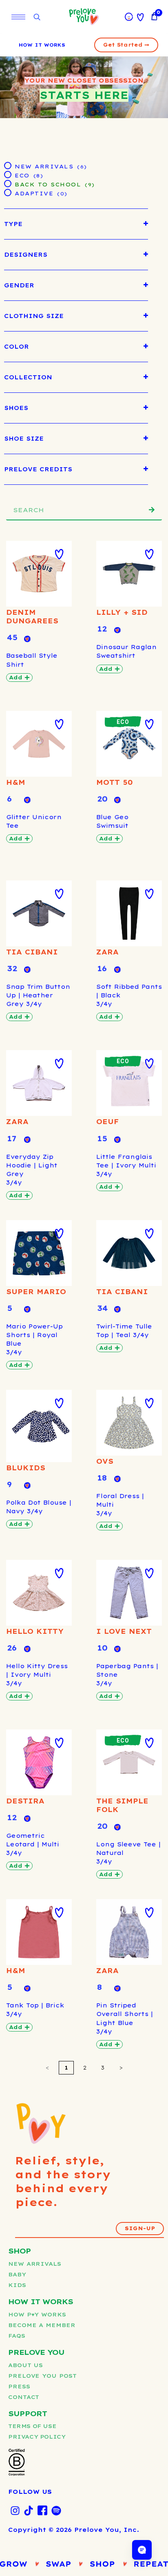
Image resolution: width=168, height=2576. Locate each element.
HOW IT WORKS (42, 45)
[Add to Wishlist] (59, 554)
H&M (16, 782)
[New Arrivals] (7, 165)
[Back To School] (7, 183)
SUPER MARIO (36, 1292)
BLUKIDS (26, 1468)
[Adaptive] (7, 192)
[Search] (152, 510)
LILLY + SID (122, 612)
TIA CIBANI (32, 952)
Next (121, 2068)
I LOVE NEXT (124, 1631)
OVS (105, 1461)
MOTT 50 (115, 782)
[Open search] (37, 17)
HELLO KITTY (35, 1631)
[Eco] (7, 174)
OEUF (108, 1122)
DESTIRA (25, 1801)
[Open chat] (142, 2550)
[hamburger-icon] (18, 17)
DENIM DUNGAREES (32, 617)
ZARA (107, 952)
